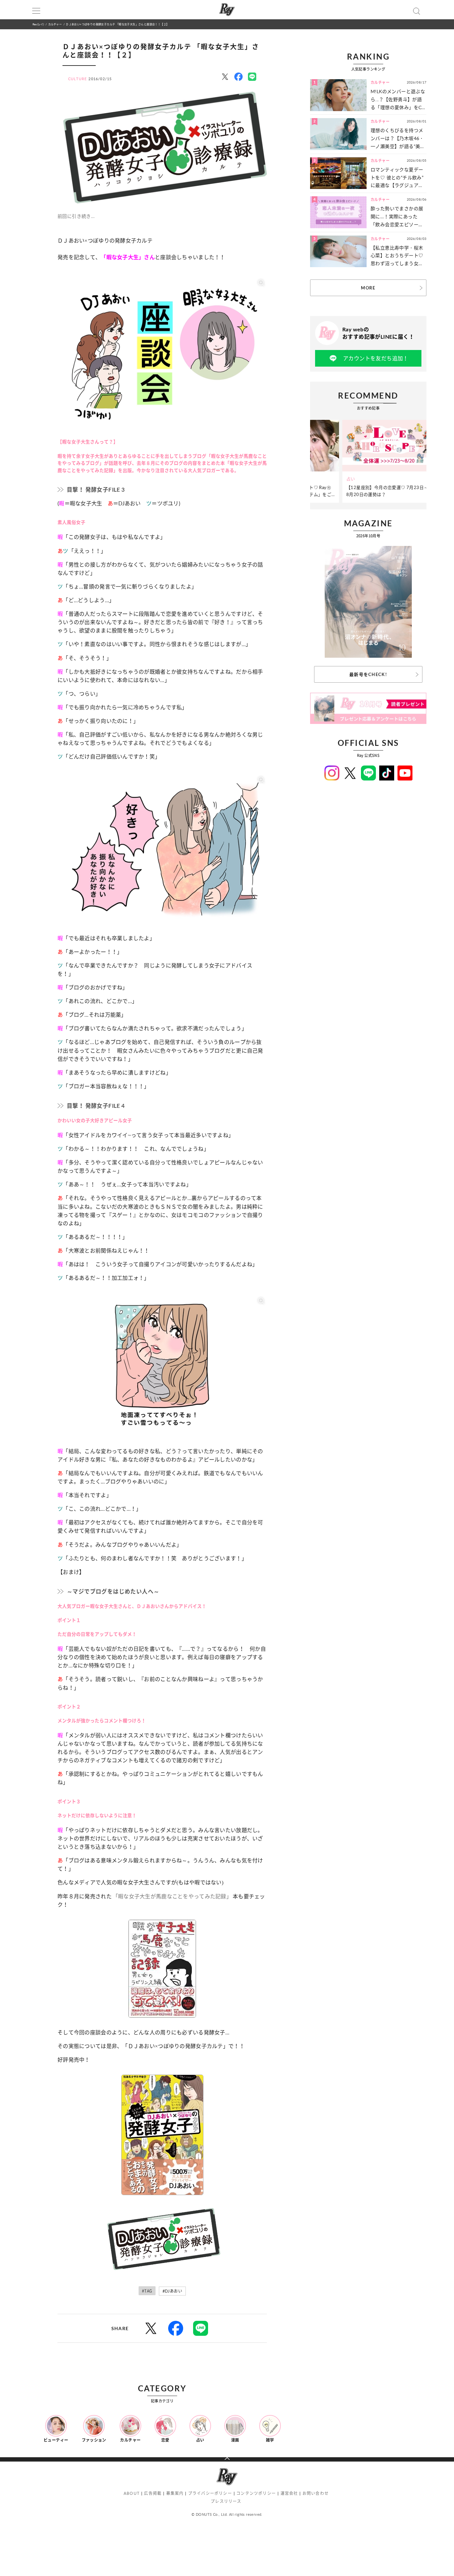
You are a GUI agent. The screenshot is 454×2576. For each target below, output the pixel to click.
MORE (368, 288)
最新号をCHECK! (368, 674)
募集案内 (175, 2493)
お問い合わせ (316, 2493)
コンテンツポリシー (256, 2493)
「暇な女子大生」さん (128, 257)
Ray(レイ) (38, 24)
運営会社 (289, 2493)
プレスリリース (226, 2501)
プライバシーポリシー (210, 2493)
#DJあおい (172, 2291)
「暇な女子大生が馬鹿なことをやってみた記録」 (172, 1896)
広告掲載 (153, 2493)
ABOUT (132, 2493)
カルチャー (55, 24)
